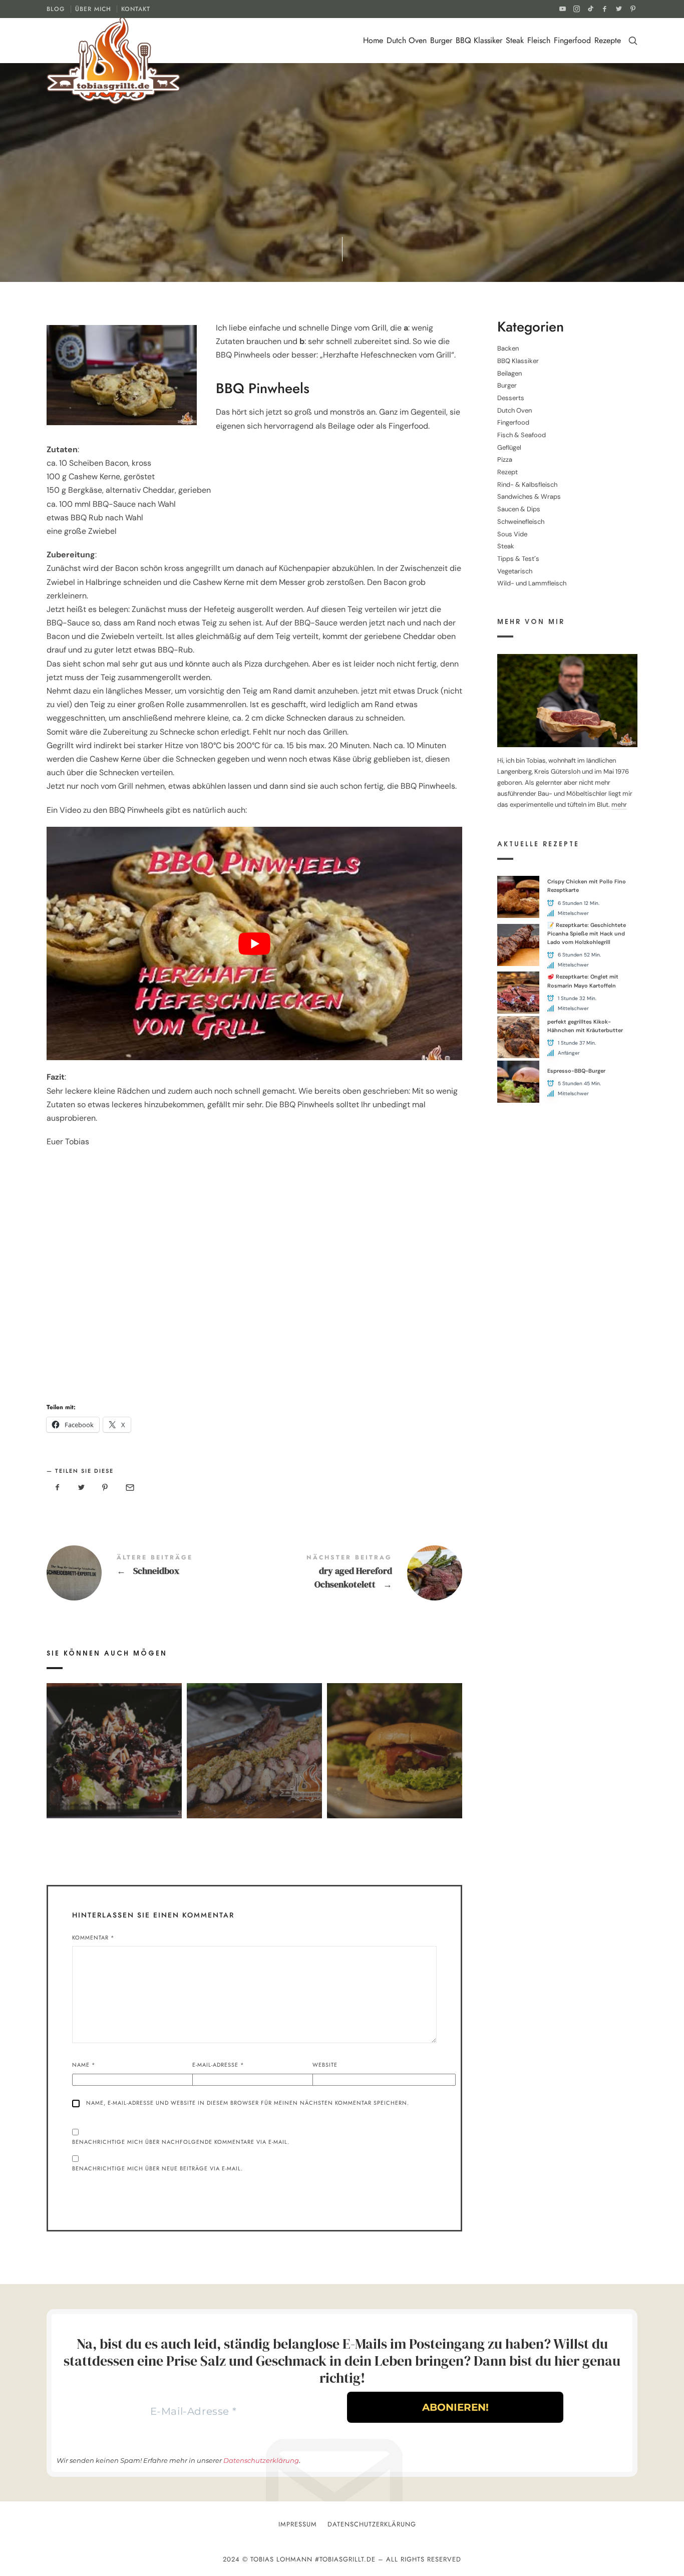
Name (84, 2065)
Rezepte (608, 40)
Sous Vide (512, 534)
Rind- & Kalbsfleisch (527, 485)
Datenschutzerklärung (261, 2460)
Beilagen (509, 373)
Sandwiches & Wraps (529, 497)
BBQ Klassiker (479, 40)
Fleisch (539, 40)
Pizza (505, 459)
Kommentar (93, 1938)
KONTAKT (136, 9)
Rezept (255, 192)
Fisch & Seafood (522, 435)
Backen (225, 192)
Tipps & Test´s (518, 559)
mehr (619, 805)
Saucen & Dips (519, 509)
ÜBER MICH (93, 9)
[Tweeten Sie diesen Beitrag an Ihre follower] (82, 1488)
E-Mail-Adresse (218, 2065)
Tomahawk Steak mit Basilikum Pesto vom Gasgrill (254, 1736)
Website (325, 2065)
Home (373, 40)
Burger (441, 40)
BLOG (56, 9)
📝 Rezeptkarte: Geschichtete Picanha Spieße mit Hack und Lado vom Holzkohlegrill (587, 934)
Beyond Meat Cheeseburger (394, 1736)
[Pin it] (105, 1488)
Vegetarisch (515, 571)
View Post (114, 1759)
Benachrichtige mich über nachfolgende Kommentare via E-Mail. (181, 2142)
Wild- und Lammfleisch (532, 583)
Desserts (511, 398)
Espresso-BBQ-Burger (576, 1071)
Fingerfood (572, 40)
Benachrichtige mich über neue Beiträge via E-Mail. (157, 2168)
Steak (515, 40)
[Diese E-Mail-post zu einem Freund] (129, 1488)
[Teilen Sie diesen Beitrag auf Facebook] (58, 1488)
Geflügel (509, 447)
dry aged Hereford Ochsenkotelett (358, 1573)
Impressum (298, 2524)
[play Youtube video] (254, 944)
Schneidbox (150, 1573)
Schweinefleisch (304, 192)
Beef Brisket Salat (114, 1736)
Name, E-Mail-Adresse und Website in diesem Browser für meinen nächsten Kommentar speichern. (248, 2103)
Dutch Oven (407, 40)
